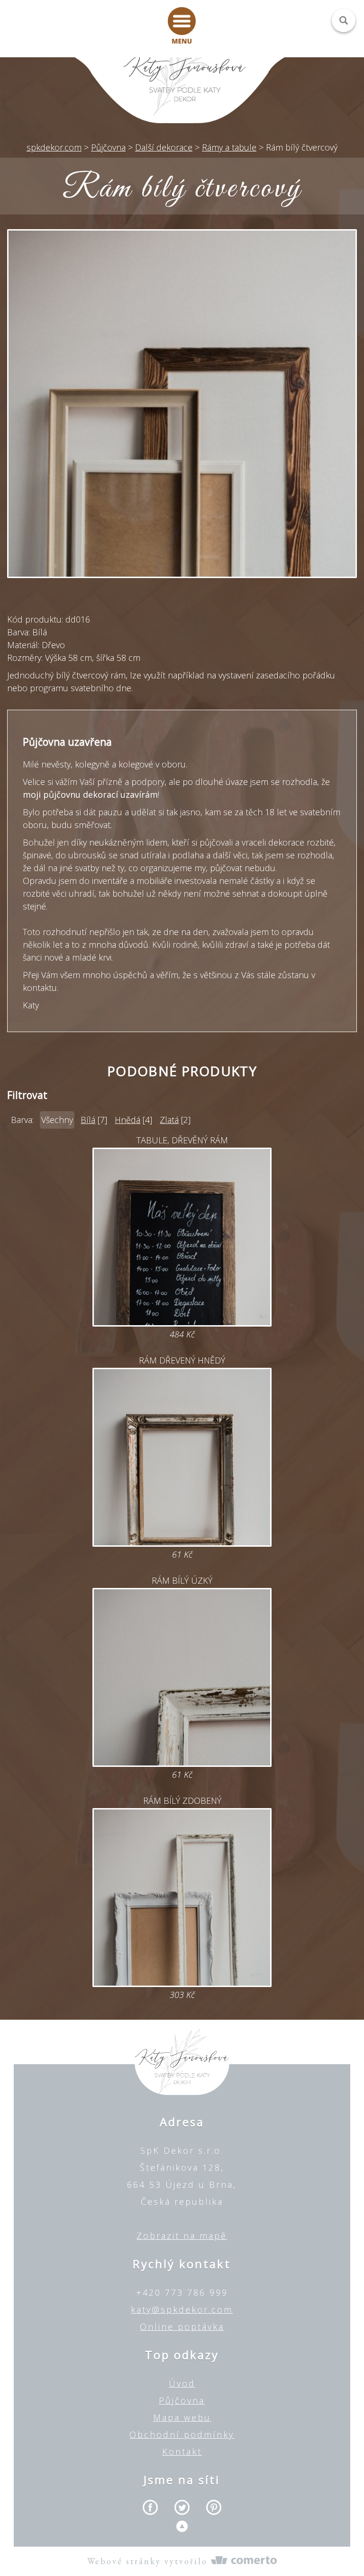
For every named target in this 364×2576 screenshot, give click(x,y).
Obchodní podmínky (182, 2434)
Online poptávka (182, 2326)
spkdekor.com (54, 147)
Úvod (182, 2383)
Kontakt (182, 2451)
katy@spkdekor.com (182, 2309)
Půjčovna (182, 2400)
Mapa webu (182, 2417)
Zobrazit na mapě (182, 2236)
